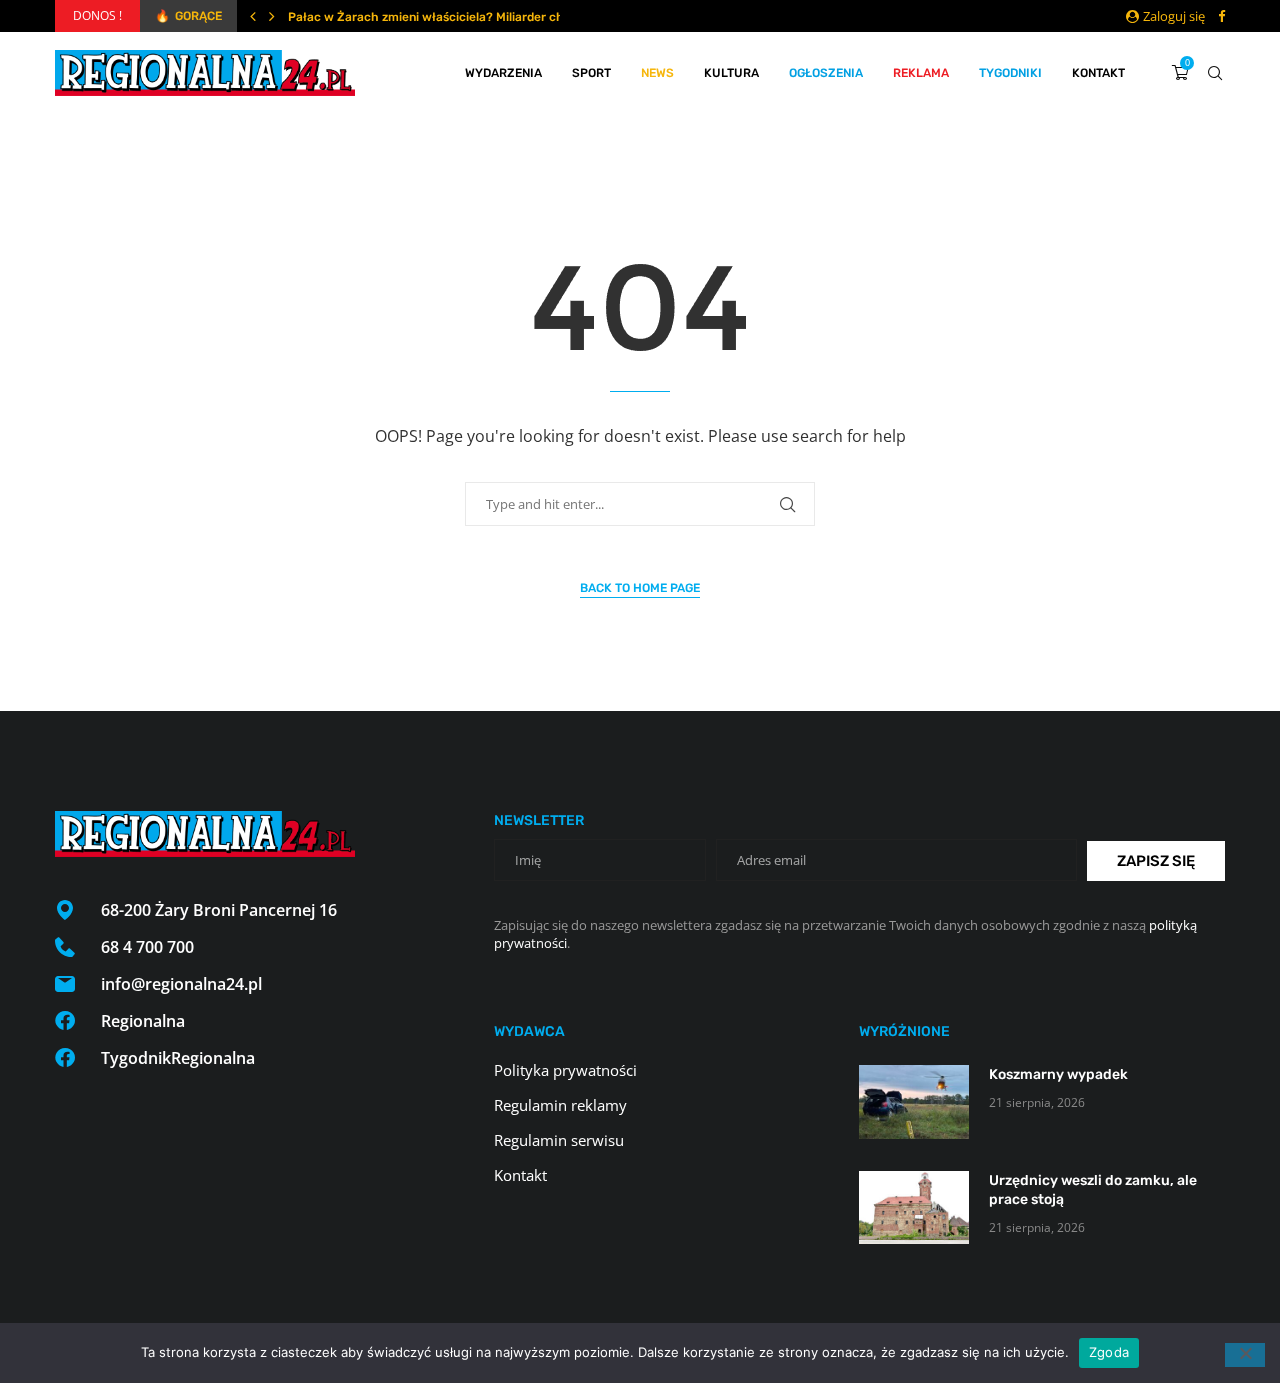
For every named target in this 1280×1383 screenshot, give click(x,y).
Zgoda (1109, 1352)
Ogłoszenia (826, 73)
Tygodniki (1010, 73)
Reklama (921, 73)
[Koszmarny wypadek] (914, 1101)
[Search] (1215, 73)
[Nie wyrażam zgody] (1245, 1355)
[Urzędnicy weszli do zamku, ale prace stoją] (914, 1207)
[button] (253, 16)
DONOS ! (97, 15)
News (657, 73)
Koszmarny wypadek (1058, 1074)
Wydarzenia (503, 73)
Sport (591, 73)
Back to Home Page (640, 588)
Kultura (731, 73)
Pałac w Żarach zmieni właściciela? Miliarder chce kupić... (454, 17)
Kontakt (1098, 73)
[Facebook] (1221, 16)
